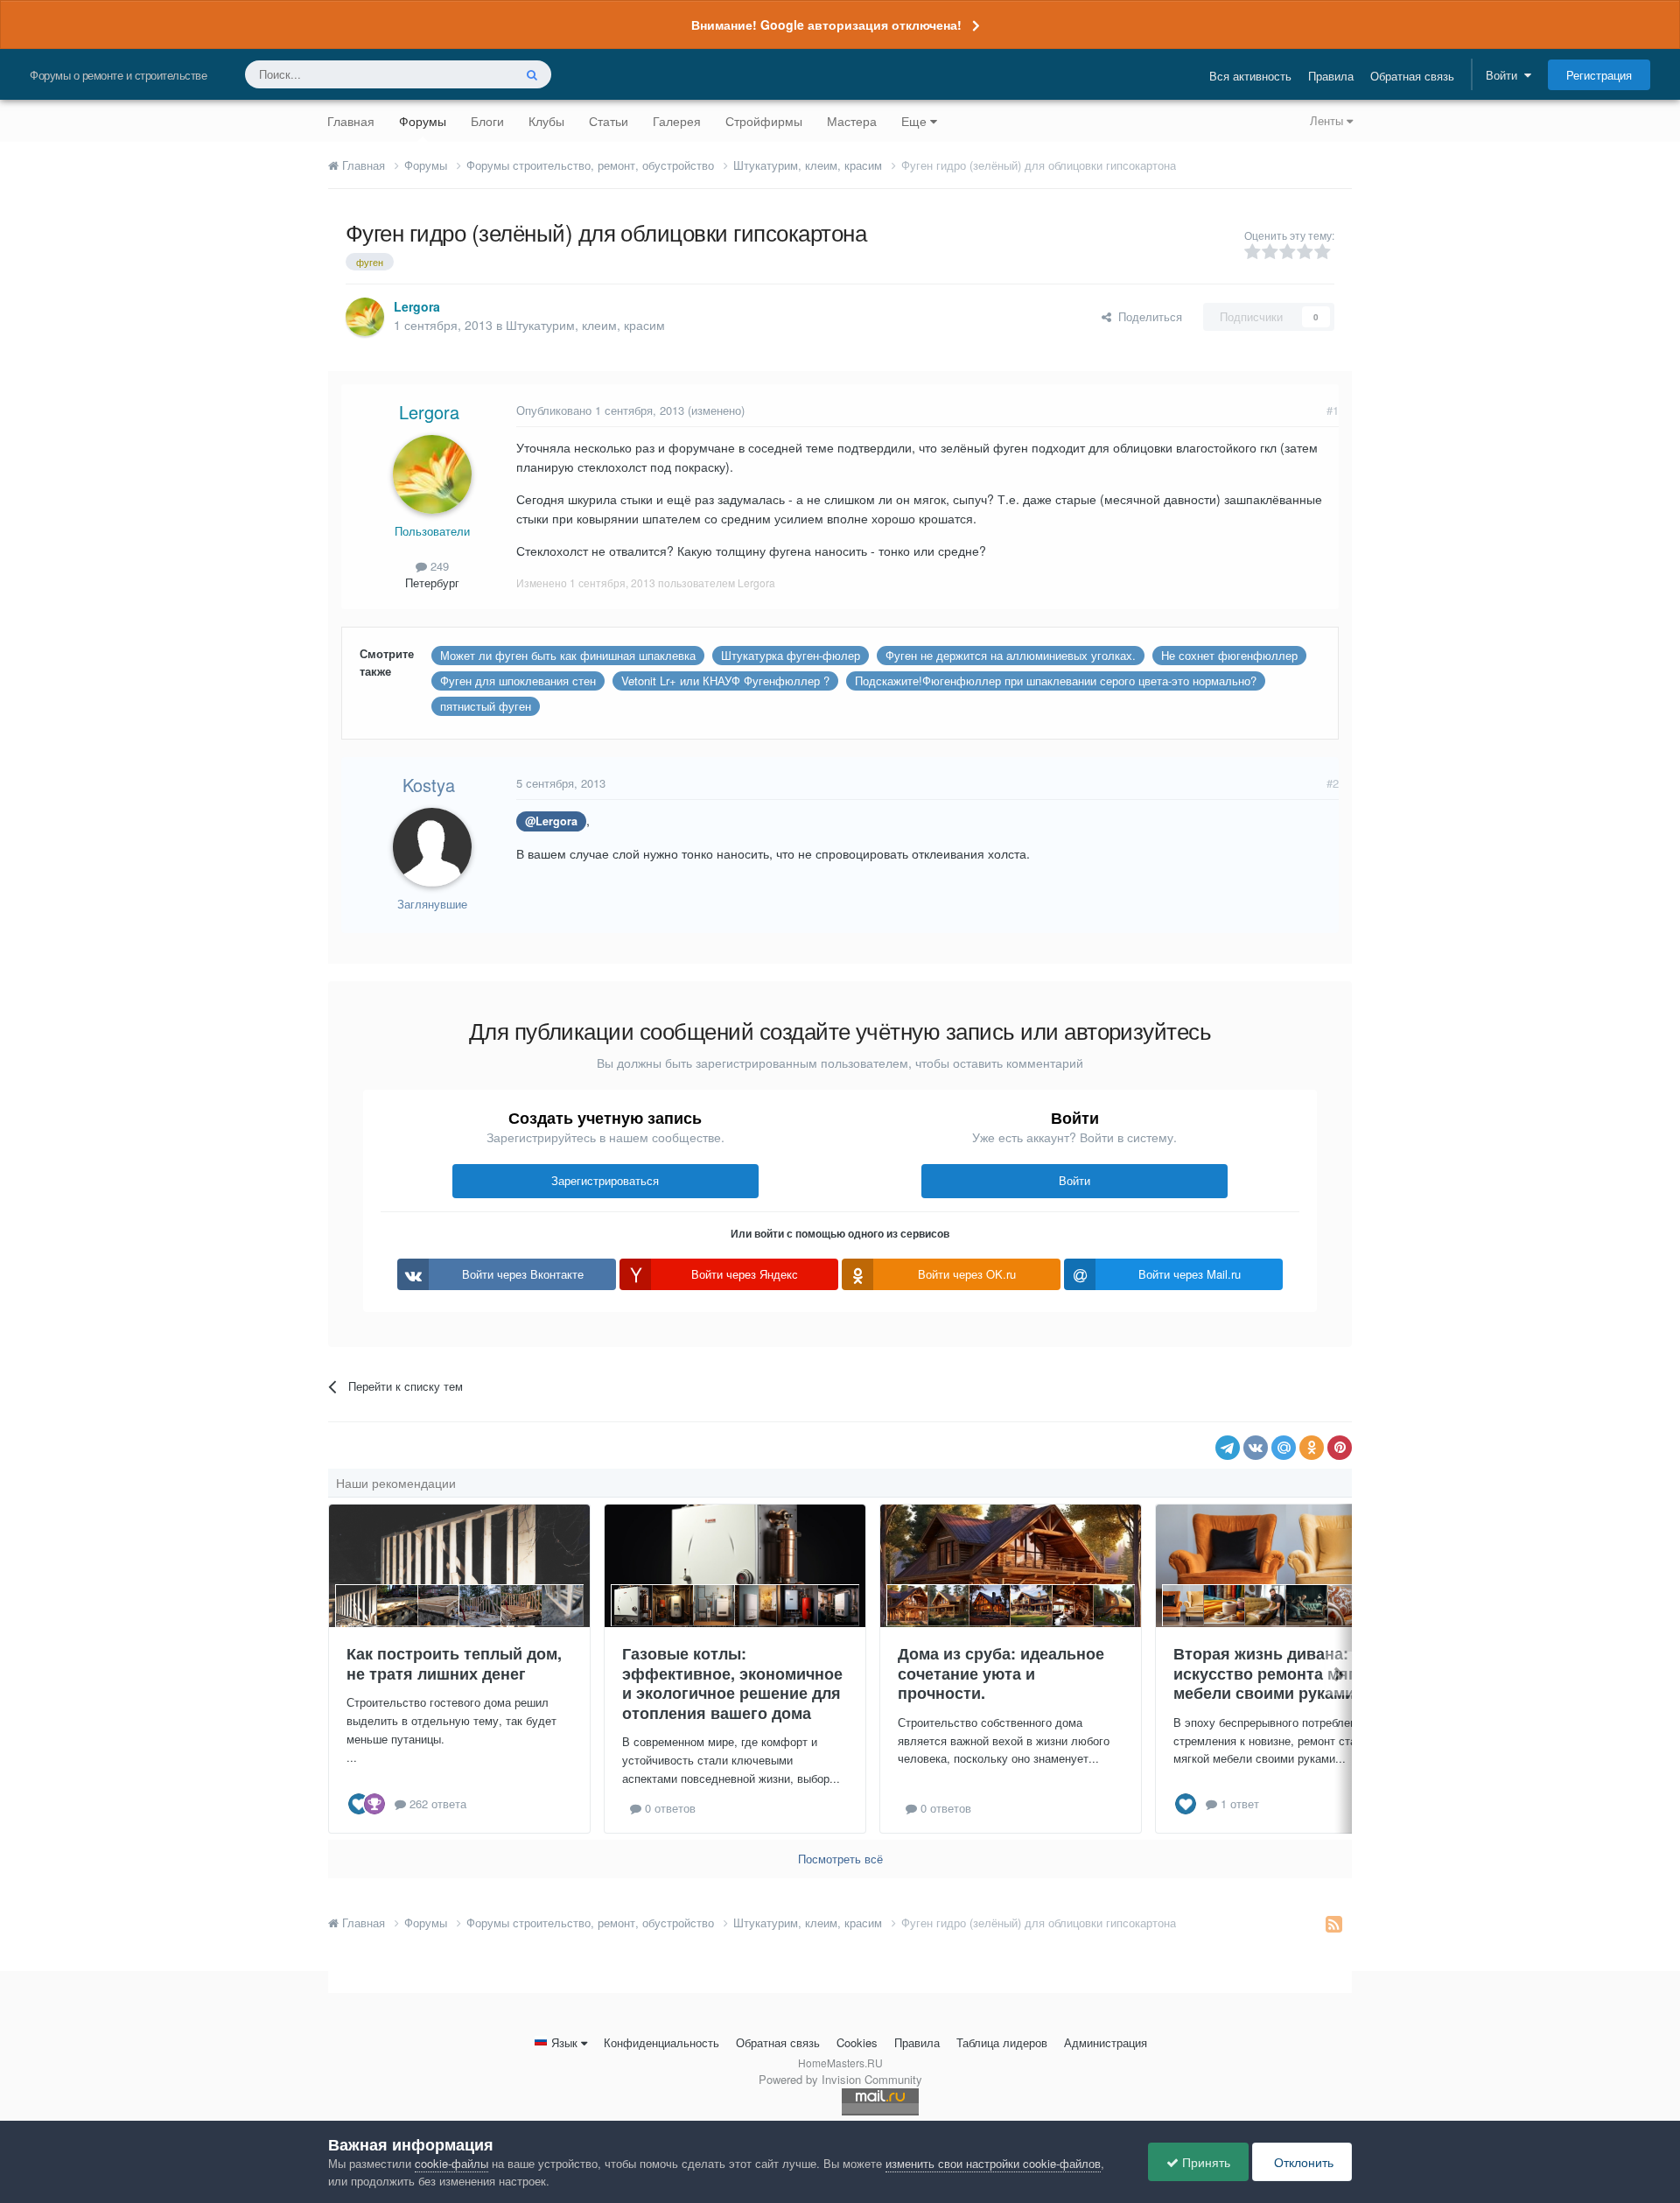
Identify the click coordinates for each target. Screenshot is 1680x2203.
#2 (1333, 783)
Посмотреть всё (840, 1859)
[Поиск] (532, 74)
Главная (351, 121)
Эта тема (466, 74)
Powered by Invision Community (840, 2079)
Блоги (487, 121)
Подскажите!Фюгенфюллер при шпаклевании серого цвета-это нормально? (1056, 681)
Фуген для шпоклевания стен (518, 681)
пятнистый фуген (486, 706)
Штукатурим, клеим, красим (585, 325)
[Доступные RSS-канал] (1334, 1923)
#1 (1333, 410)
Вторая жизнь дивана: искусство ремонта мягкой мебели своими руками (1278, 1673)
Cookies (857, 2042)
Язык (564, 2042)
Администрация (1106, 2042)
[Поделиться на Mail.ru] (1284, 1448)
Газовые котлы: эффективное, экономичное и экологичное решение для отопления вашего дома (732, 1683)
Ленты (1328, 120)
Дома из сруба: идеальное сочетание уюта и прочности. (1001, 1673)
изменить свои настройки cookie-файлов (993, 2163)
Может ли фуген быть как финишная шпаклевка (568, 655)
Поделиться (1147, 316)
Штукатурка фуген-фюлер (791, 655)
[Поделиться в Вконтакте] (1256, 1448)
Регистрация (1599, 75)
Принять (1204, 2162)
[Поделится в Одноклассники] (1312, 1448)
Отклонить (1302, 2162)
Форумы (423, 121)
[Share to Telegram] (1228, 1448)
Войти (1505, 75)
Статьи (609, 121)
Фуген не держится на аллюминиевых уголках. (1011, 655)
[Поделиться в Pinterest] (1340, 1448)
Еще (914, 121)
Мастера (852, 121)
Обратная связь (1412, 76)
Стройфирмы (764, 121)
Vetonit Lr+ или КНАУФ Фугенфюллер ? (725, 681)
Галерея (677, 121)
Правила (1331, 76)
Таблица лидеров (1002, 2042)
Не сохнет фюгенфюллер (1229, 655)
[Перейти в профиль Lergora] (365, 317)
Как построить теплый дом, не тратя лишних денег (454, 1663)
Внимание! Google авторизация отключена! (826, 25)
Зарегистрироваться (605, 1180)
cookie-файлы (451, 2163)
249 (438, 566)
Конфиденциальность (661, 2042)
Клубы (546, 121)
